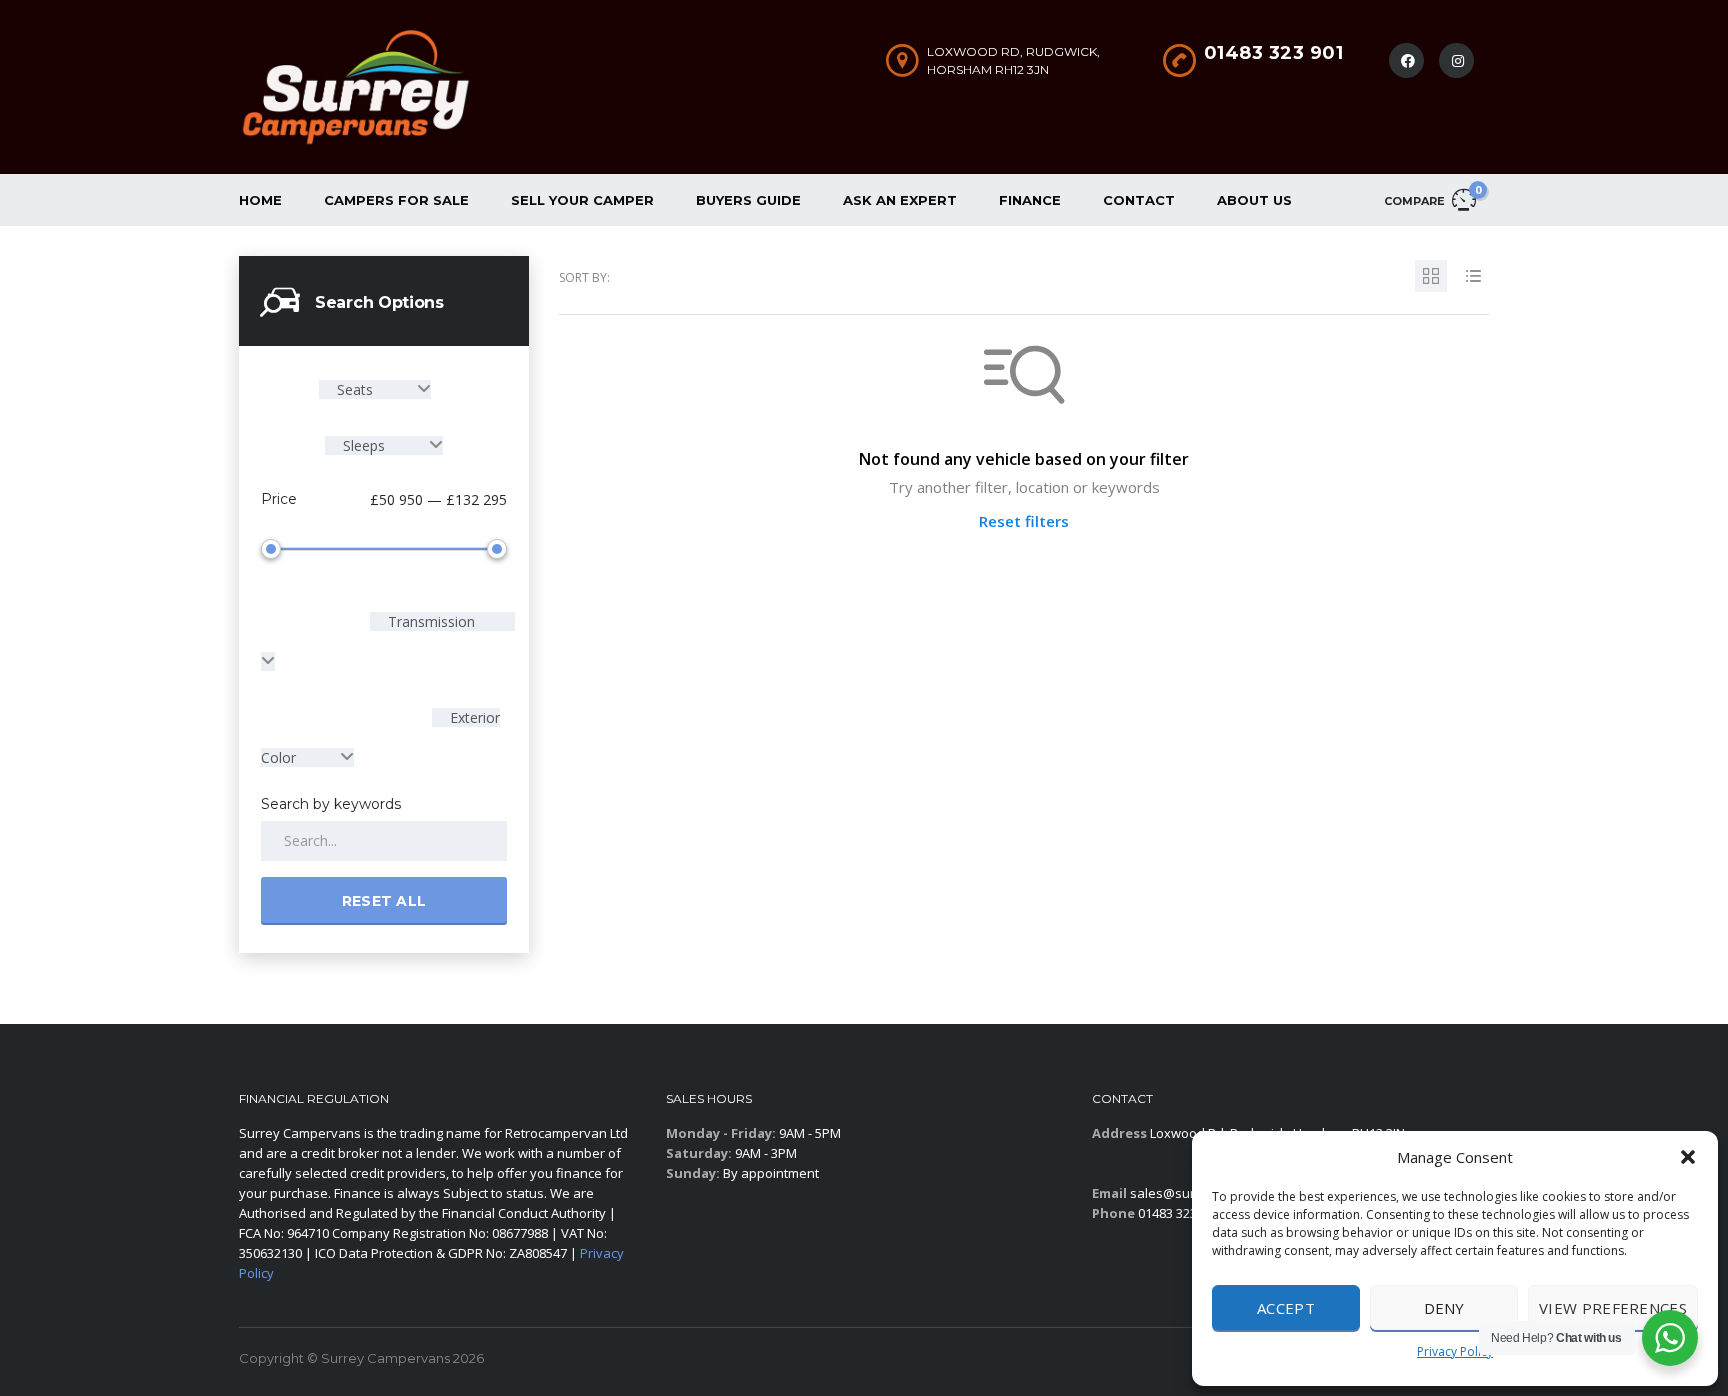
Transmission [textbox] (429, 621)
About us (1254, 200)
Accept (1286, 1308)
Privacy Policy (1455, 1351)
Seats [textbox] (355, 389)
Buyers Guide (748, 200)
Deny (1444, 1308)
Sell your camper (582, 200)
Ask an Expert (900, 200)
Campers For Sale (396, 200)
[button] (1688, 1157)
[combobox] (375, 389)
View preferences (1613, 1308)
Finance (1030, 200)
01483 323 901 (1274, 53)
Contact (1139, 200)
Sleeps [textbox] (364, 445)
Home (260, 200)
